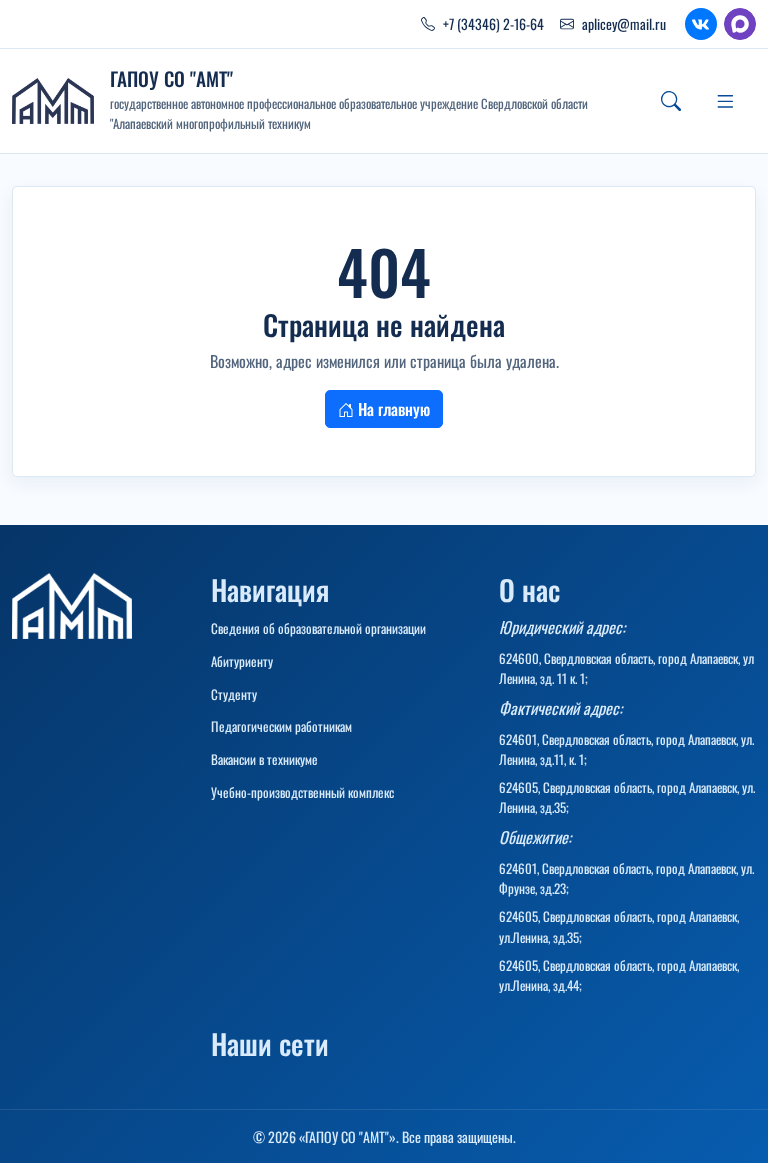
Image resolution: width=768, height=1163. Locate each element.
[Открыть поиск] (671, 101)
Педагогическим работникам (281, 726)
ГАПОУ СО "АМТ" (171, 79)
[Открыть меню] (725, 101)
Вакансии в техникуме (264, 759)
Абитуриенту (242, 661)
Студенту (234, 694)
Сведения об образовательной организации (318, 628)
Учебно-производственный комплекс (302, 792)
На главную (392, 409)
